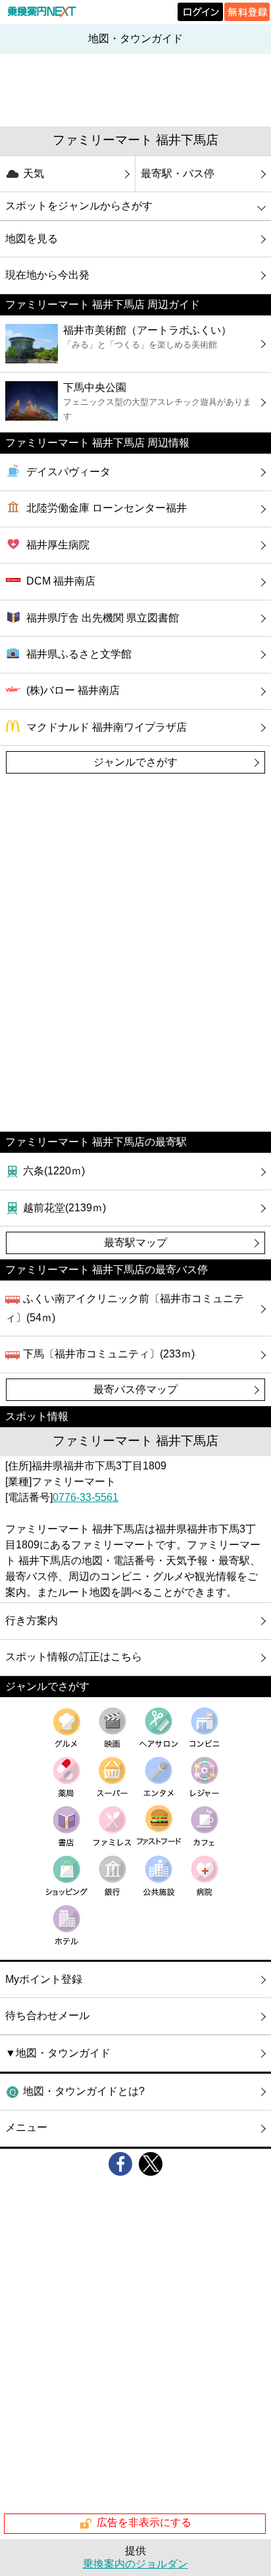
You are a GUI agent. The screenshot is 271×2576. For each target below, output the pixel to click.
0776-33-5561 (86, 1497)
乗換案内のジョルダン (135, 2564)
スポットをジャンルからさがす (79, 206)
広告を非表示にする (144, 2523)
